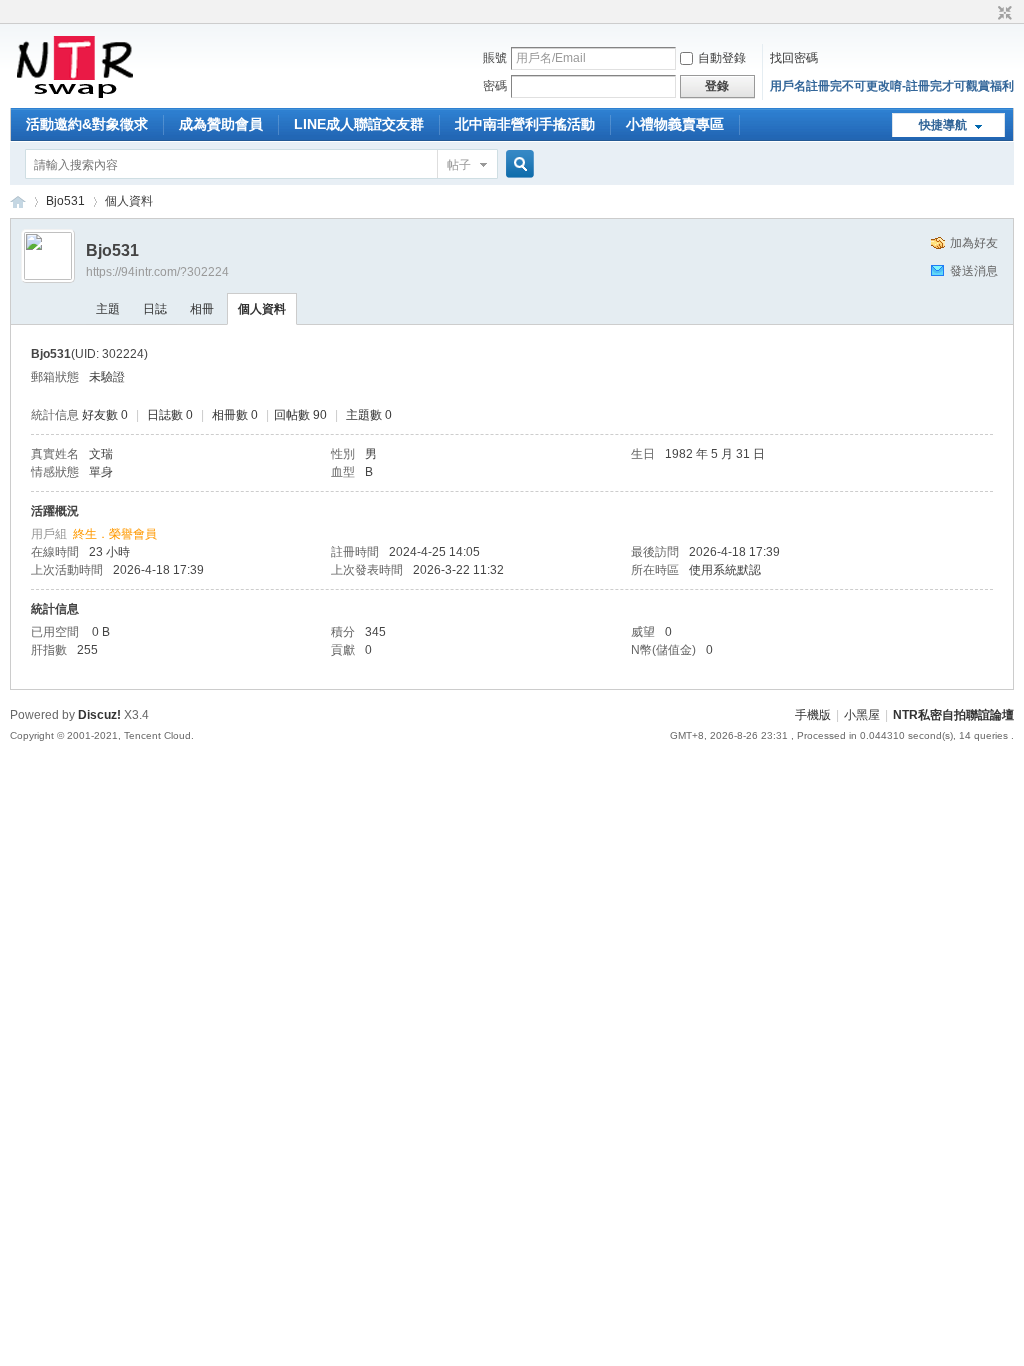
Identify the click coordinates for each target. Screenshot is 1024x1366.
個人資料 (262, 309)
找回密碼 (794, 58)
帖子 (459, 165)
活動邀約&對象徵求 (87, 124)
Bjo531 (65, 201)
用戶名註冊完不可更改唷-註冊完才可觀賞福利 (892, 86)
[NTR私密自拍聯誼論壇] (74, 96)
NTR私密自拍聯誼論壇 (18, 201)
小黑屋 (862, 715)
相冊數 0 (235, 415)
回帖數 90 (300, 415)
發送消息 (974, 271)
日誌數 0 (170, 415)
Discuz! (99, 715)
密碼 (495, 86)
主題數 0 (369, 415)
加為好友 (974, 243)
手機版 (813, 715)
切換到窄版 (1002, 14)
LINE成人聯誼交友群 (359, 124)
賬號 (495, 58)
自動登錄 (722, 58)
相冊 (202, 309)
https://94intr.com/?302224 (157, 272)
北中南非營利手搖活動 (525, 124)
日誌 (155, 309)
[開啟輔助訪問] (986, 14)
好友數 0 (105, 415)
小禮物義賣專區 (675, 124)
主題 (108, 309)
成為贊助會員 (221, 124)
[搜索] (517, 164)
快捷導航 (943, 125)
